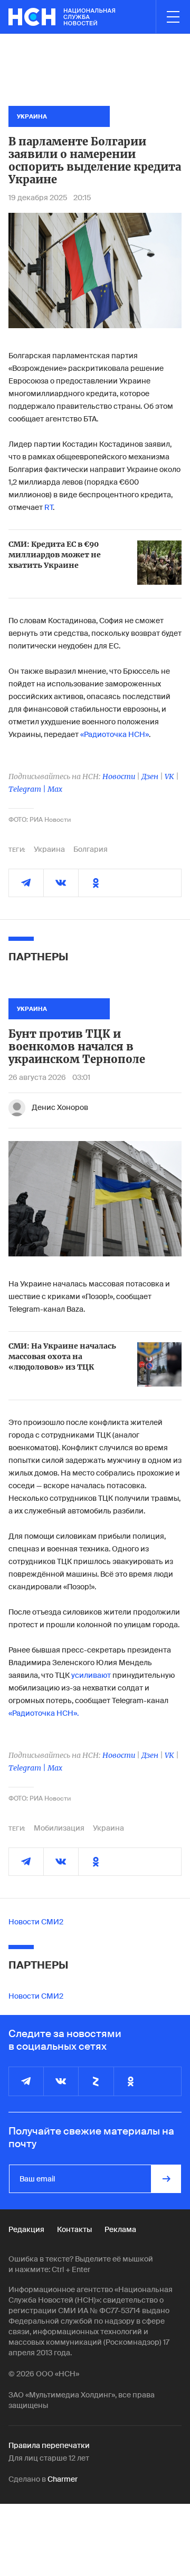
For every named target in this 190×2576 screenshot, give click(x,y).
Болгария (91, 849)
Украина (49, 849)
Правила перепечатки (49, 2445)
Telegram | (28, 789)
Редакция (26, 2229)
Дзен (150, 776)
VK (169, 776)
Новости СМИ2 (36, 1922)
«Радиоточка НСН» (115, 734)
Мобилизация (59, 1828)
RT (49, 507)
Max (55, 789)
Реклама (120, 2229)
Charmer (63, 2479)
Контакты (74, 2229)
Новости (119, 776)
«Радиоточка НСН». (44, 1713)
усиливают (91, 1675)
